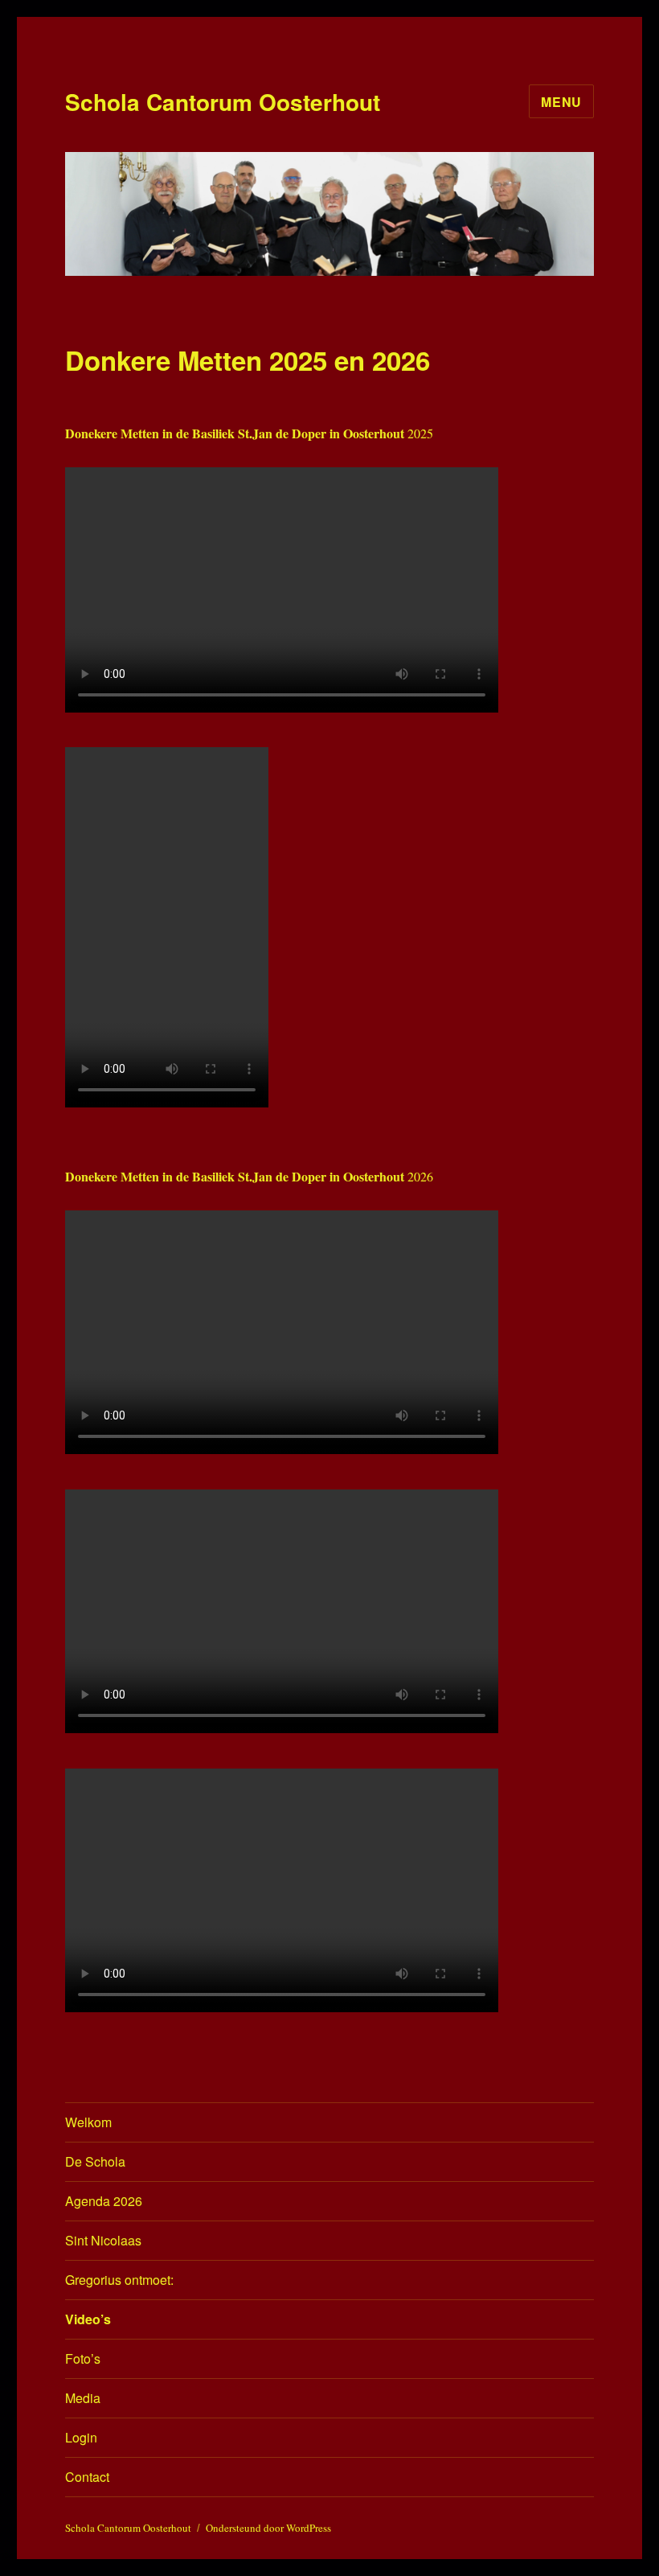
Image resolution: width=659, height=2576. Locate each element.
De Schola (95, 2161)
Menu (561, 102)
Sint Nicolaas (103, 2240)
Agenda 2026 (104, 2201)
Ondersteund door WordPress (268, 2528)
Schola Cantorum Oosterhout (223, 102)
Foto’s (83, 2358)
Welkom (88, 2122)
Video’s (88, 2319)
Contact (87, 2477)
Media (83, 2398)
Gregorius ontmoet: (119, 2280)
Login (81, 2437)
